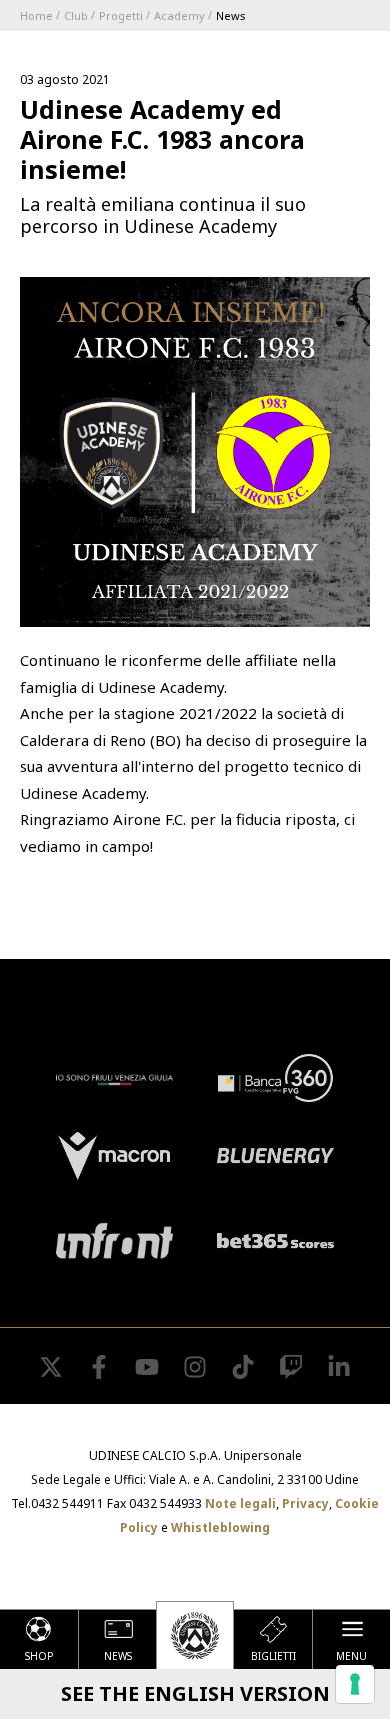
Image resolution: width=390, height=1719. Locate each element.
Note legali (240, 1503)
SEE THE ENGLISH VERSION (195, 1693)
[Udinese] (195, 1635)
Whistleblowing (220, 1527)
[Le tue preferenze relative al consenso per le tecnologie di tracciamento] (355, 1684)
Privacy (305, 1503)
